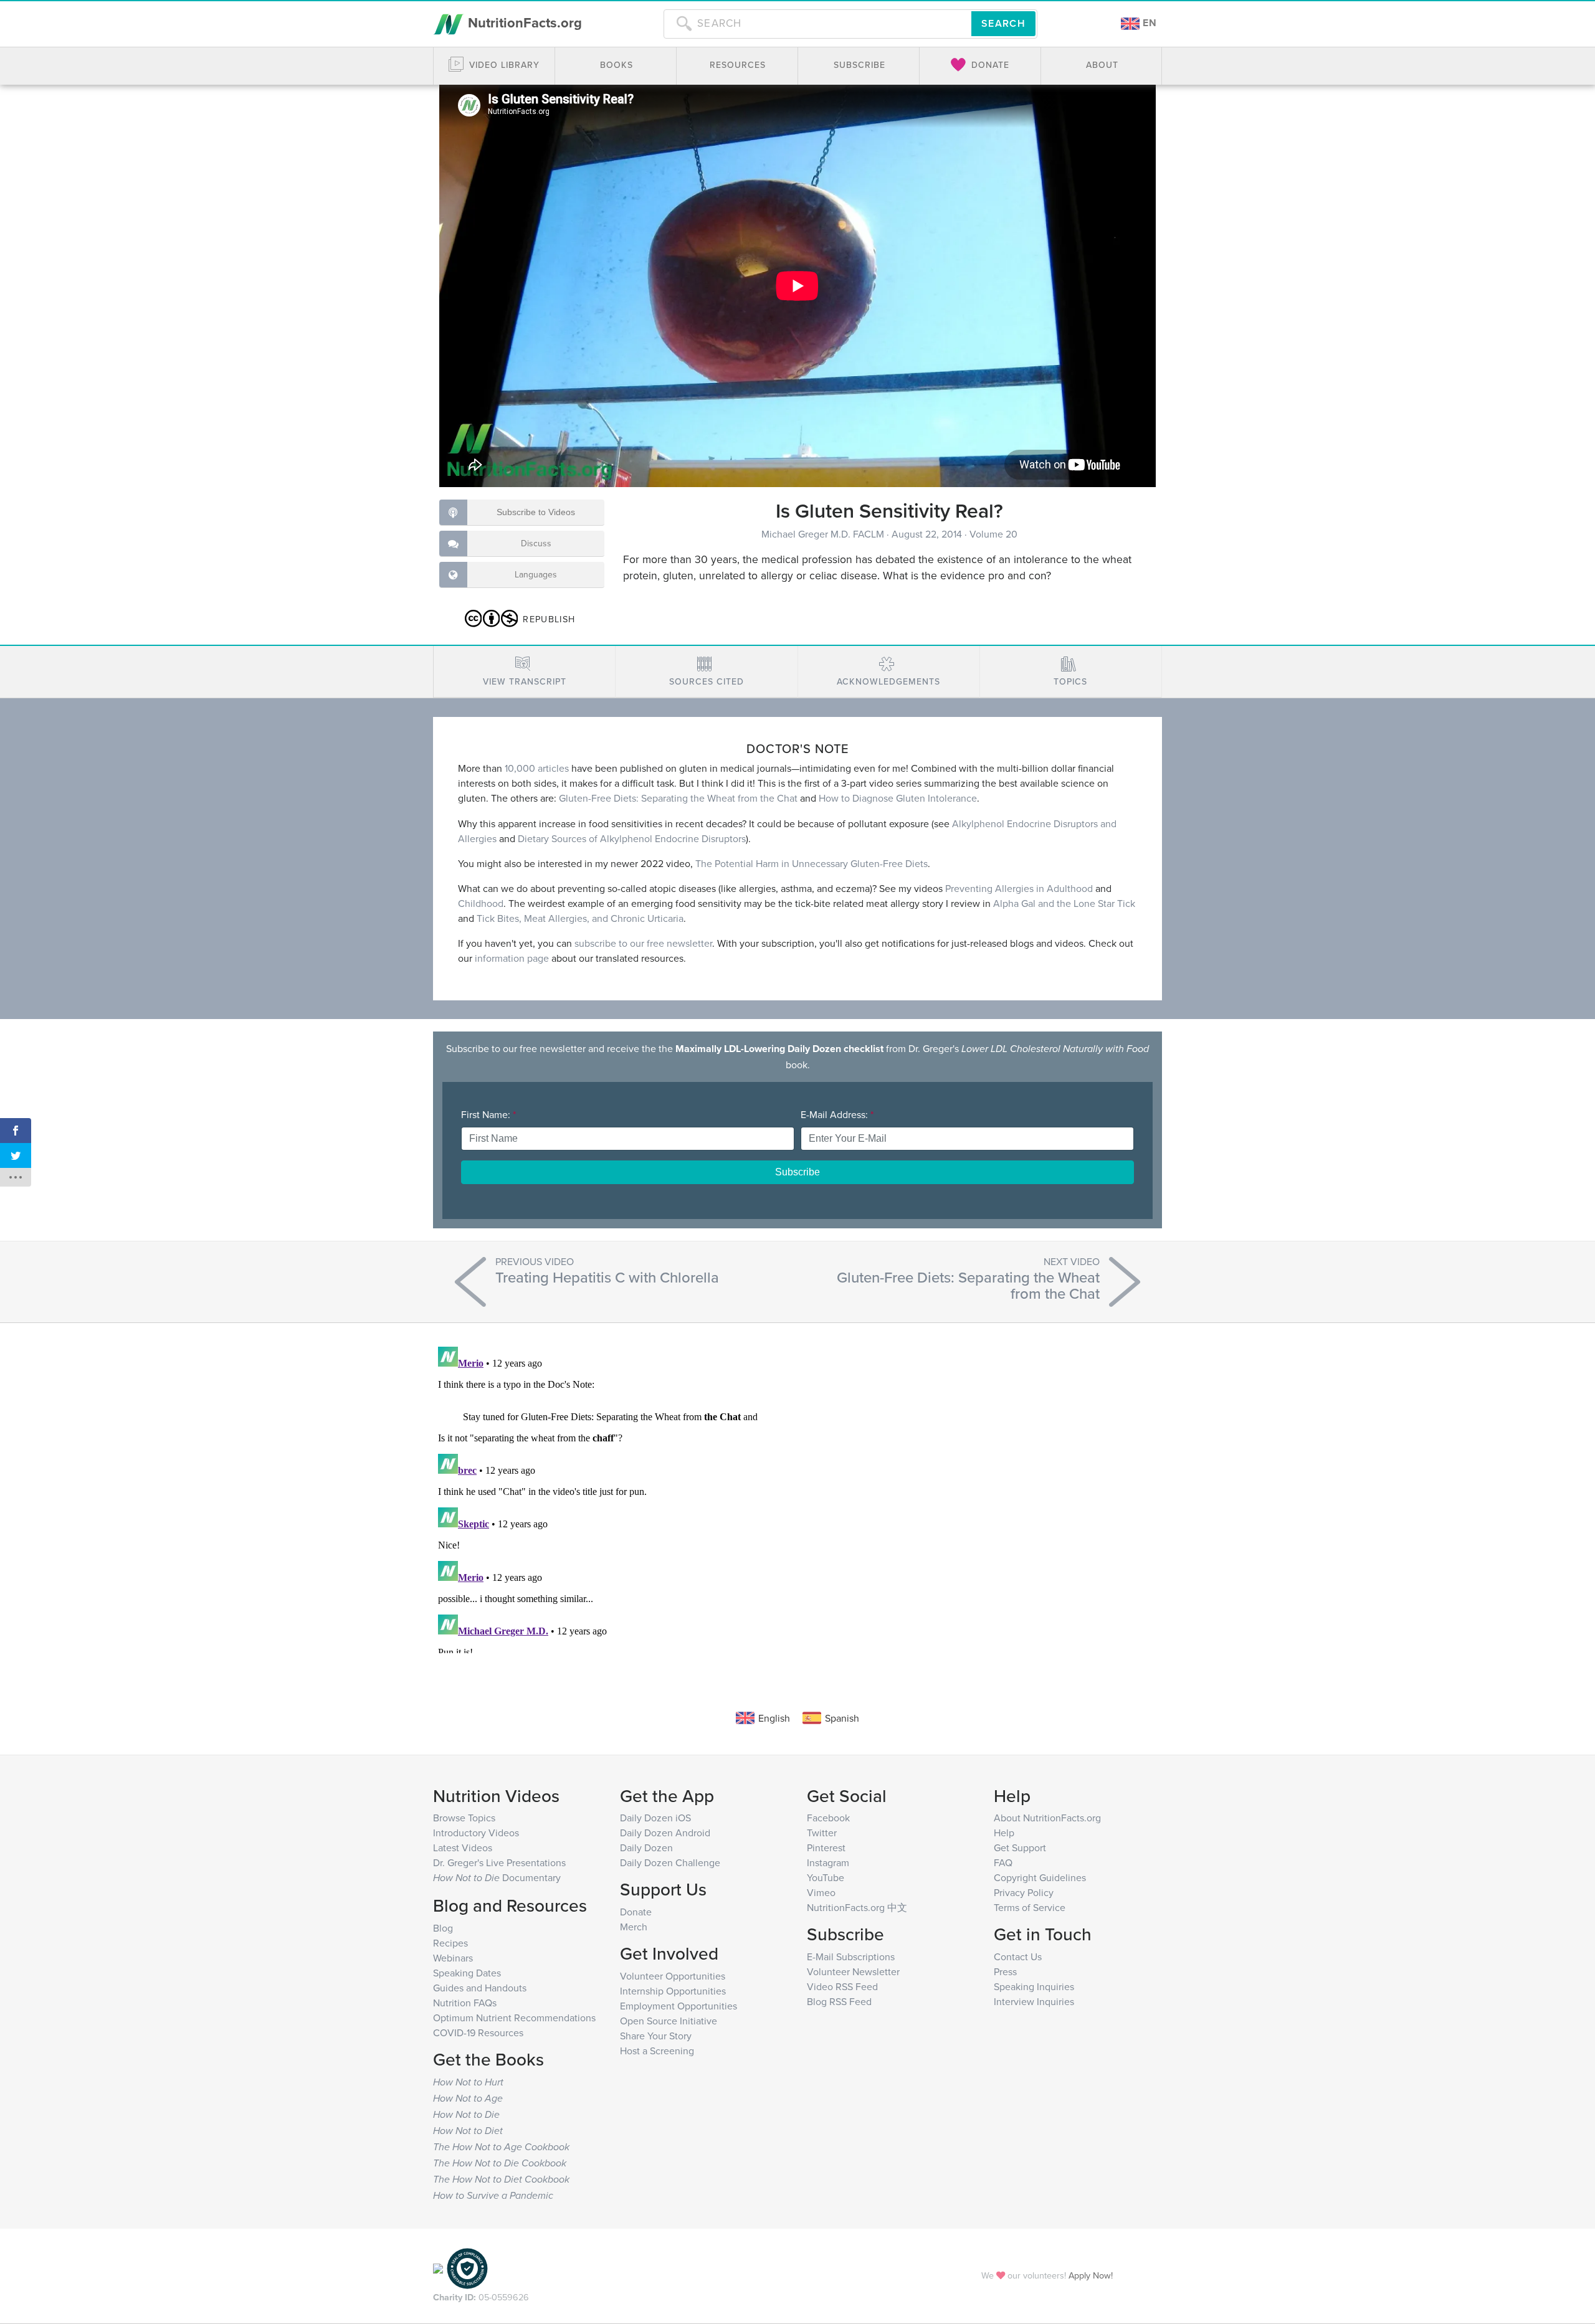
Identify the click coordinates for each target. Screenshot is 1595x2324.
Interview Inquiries (1034, 2001)
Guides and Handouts (480, 1988)
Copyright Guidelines (1040, 1877)
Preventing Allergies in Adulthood (1019, 888)
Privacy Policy (1024, 1892)
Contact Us (1018, 1956)
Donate (636, 1912)
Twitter (822, 1833)
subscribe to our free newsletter (643, 943)
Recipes (450, 1943)
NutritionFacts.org (523, 22)
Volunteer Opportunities (673, 1976)
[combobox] (817, 24)
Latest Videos (463, 1847)
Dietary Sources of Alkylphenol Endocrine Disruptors (632, 838)
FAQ (1003, 1862)
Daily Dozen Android (665, 1833)
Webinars (453, 1958)
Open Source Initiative (669, 2021)
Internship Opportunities (673, 1991)
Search (1003, 23)
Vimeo (821, 1892)
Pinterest (826, 1847)
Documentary (497, 1877)
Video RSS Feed (842, 1986)
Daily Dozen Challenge (670, 1862)
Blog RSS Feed (839, 2001)
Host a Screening (657, 2051)
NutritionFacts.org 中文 (857, 1907)
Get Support (1020, 1847)
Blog (443, 1928)
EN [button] (1148, 23)
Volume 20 (993, 534)
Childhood (481, 903)
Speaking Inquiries (1034, 1986)
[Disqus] (797, 1497)
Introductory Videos (476, 1833)
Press (1005, 1971)
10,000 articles (537, 768)
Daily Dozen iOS (655, 1818)
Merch (634, 1927)
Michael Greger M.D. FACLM (824, 534)
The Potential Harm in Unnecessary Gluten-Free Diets (812, 863)
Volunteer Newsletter (853, 1971)
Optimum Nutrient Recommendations (514, 2018)
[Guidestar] (438, 2267)
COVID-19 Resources (478, 2032)
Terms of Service (1030, 1907)
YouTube (826, 1877)
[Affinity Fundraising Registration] (467, 2267)
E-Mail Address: (837, 1114)
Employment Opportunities (678, 2006)
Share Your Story (656, 2036)
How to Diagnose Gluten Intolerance (898, 798)
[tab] (524, 672)
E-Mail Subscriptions (851, 1956)
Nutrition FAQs (465, 2003)
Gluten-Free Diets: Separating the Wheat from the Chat (678, 798)
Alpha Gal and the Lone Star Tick (1064, 903)
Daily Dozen (646, 1847)
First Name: (488, 1114)
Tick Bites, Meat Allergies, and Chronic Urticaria (580, 918)
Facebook (828, 1818)
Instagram (828, 1862)
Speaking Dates (467, 1973)
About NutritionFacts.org (1047, 1818)
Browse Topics (464, 1818)
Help (1004, 1833)
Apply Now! (1091, 2275)
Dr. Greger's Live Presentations (499, 1862)
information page (512, 958)
